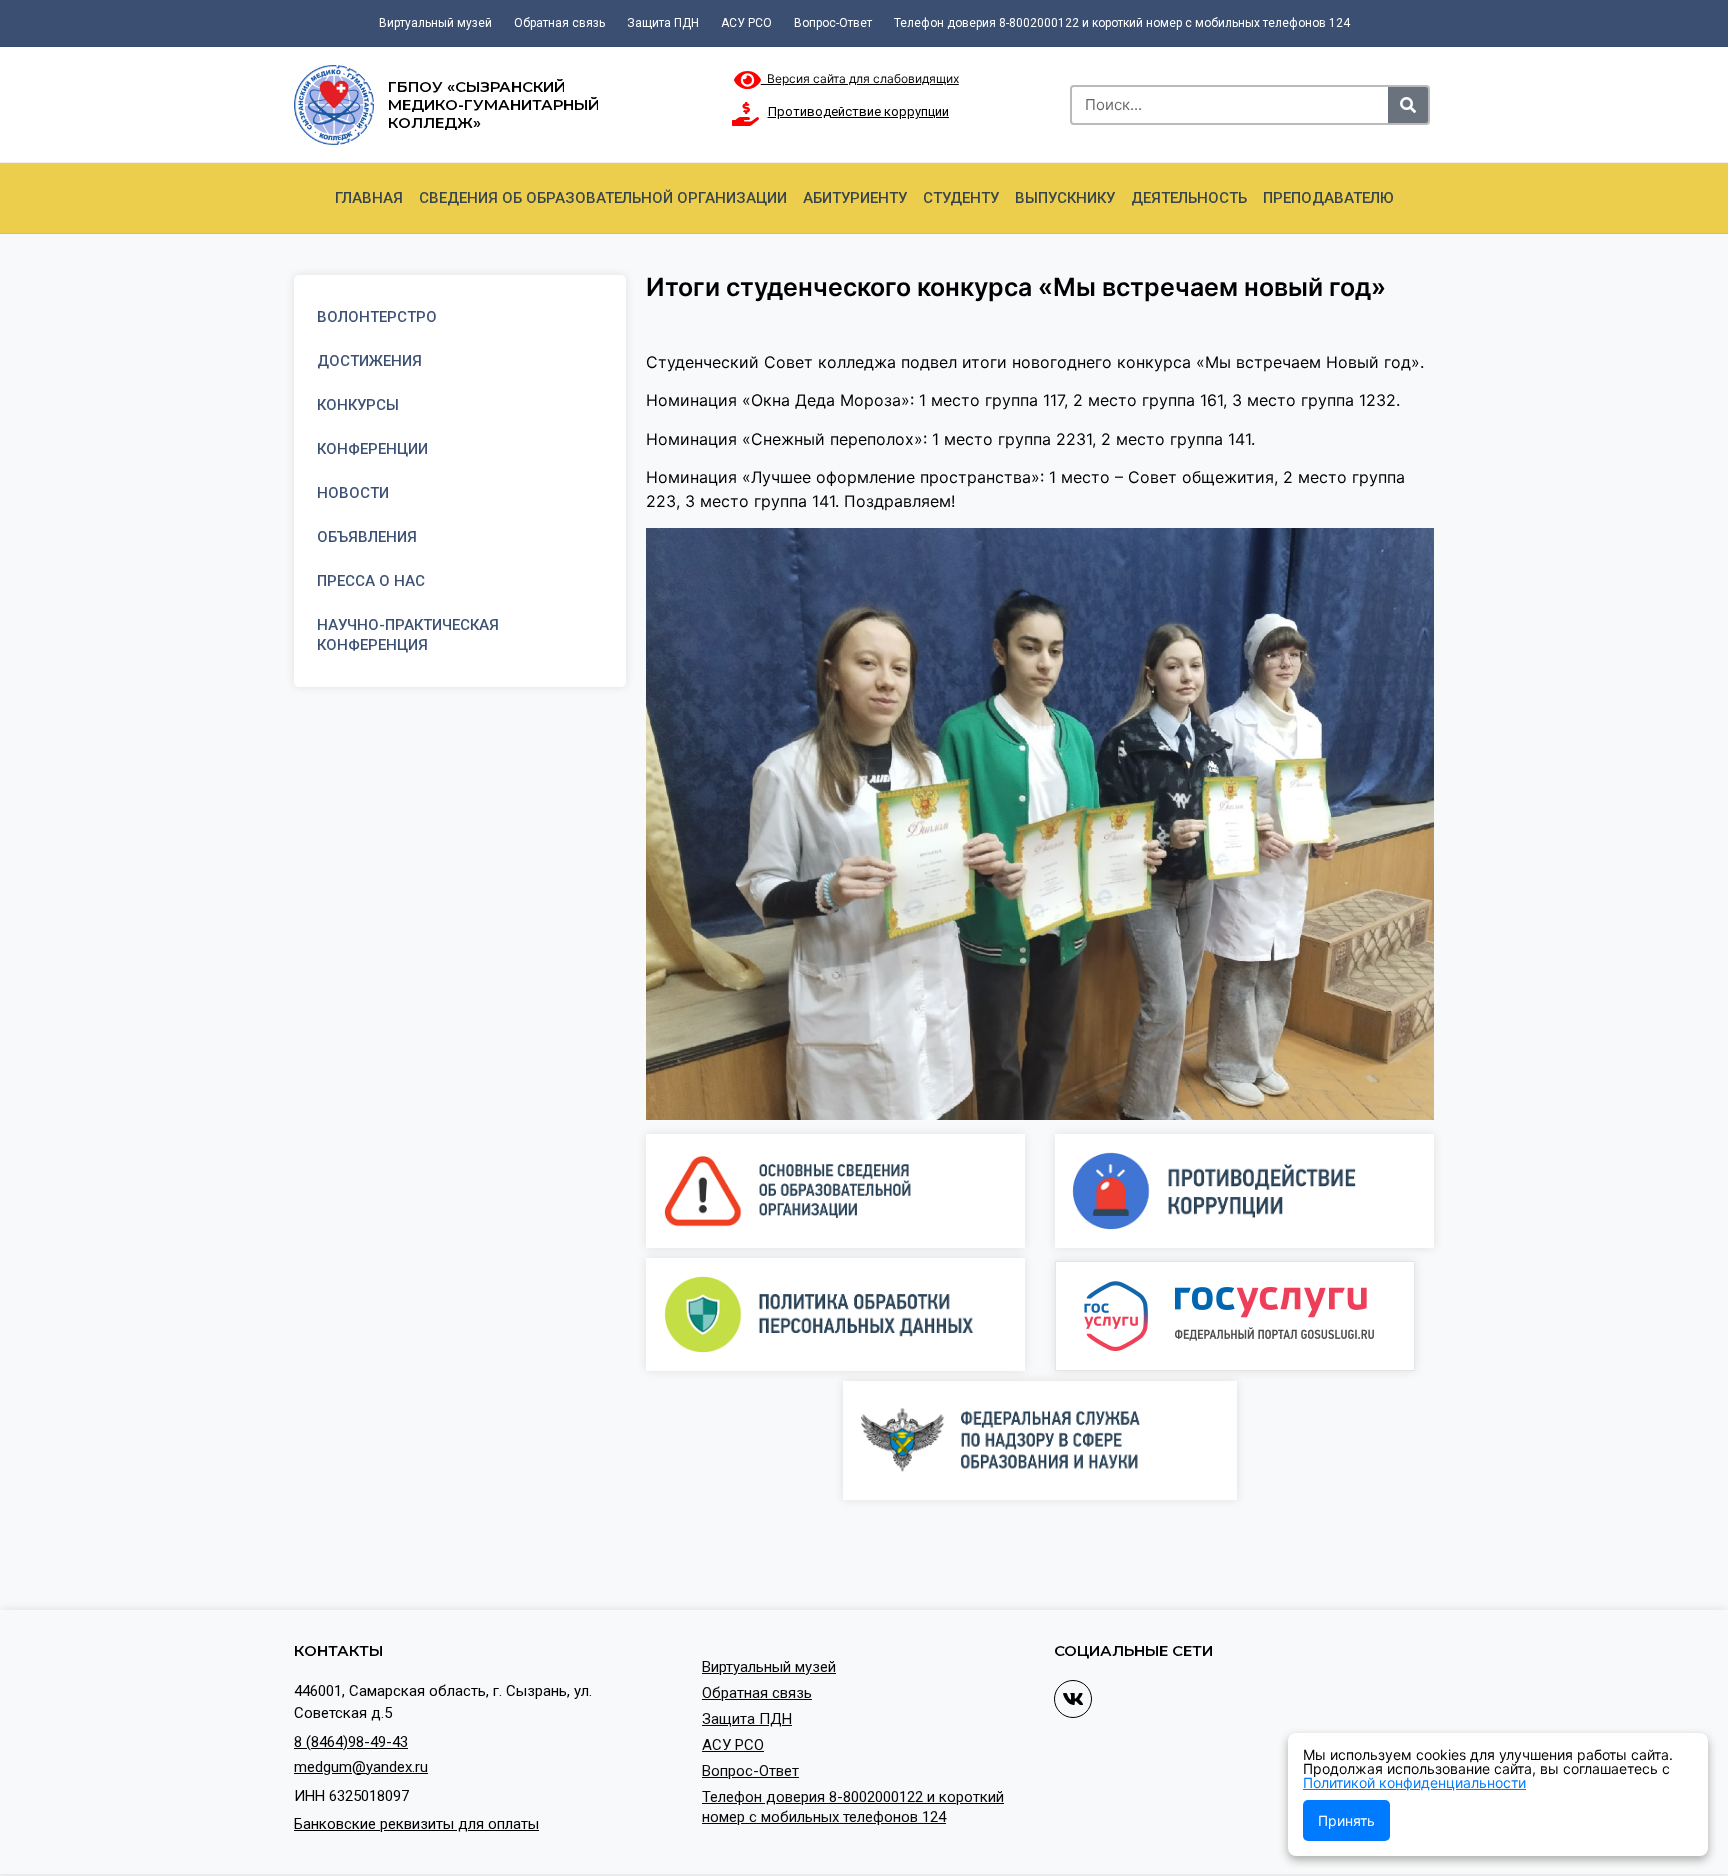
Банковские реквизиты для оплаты (416, 1824)
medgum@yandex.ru (361, 1767)
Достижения (369, 361)
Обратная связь (559, 23)
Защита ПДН (663, 23)
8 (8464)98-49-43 (351, 1742)
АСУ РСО (746, 23)
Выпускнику (1065, 198)
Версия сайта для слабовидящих (860, 78)
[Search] (1408, 105)
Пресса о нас (371, 581)
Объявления (367, 537)
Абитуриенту (855, 198)
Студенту (961, 198)
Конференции (372, 449)
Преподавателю (1328, 198)
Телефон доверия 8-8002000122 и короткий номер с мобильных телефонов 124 (1122, 23)
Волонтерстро (377, 317)
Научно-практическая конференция (408, 635)
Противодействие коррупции (858, 111)
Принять (1346, 1820)
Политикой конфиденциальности (1414, 1782)
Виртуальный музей (435, 23)
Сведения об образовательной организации (603, 198)
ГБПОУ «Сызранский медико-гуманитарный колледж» (493, 104)
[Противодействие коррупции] (746, 114)
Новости (353, 493)
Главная (369, 198)
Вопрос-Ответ (833, 23)
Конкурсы (358, 405)
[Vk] (1073, 1699)
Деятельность (1189, 198)
